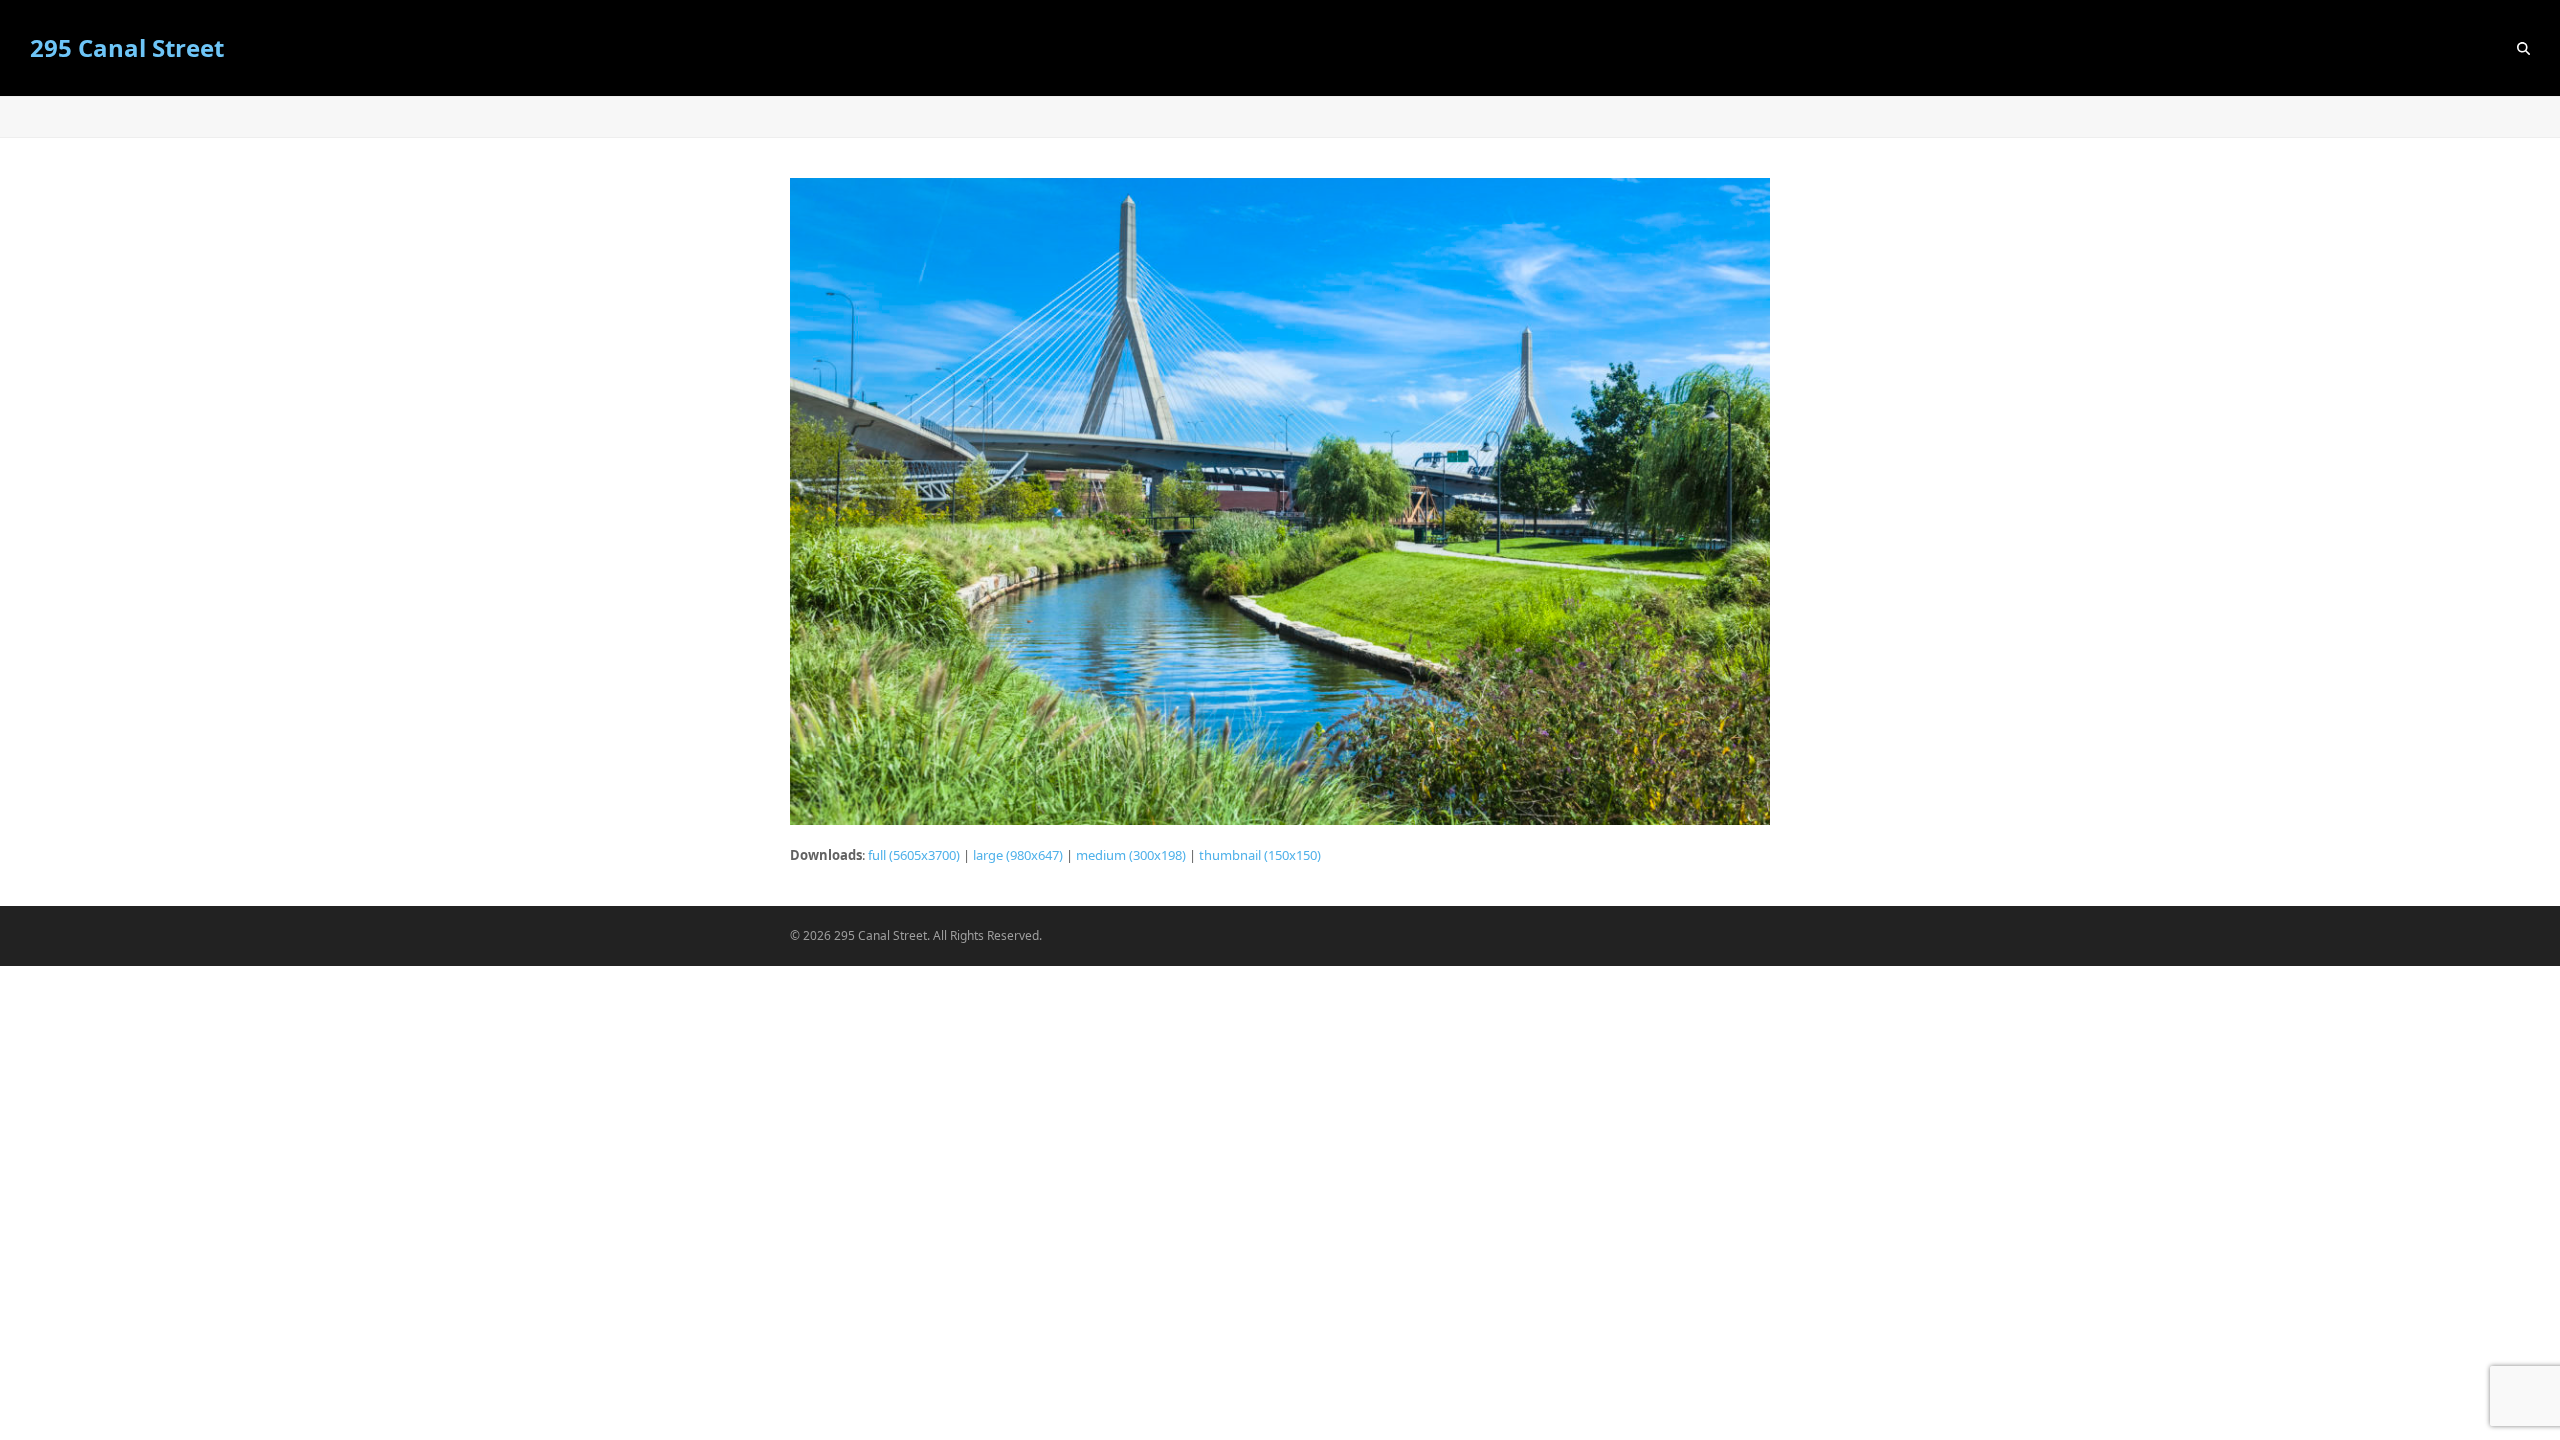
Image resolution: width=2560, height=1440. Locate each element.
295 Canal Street (127, 47)
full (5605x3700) (914, 855)
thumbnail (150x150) (1260, 855)
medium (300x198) (1131, 855)
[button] (2523, 48)
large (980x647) (1018, 855)
